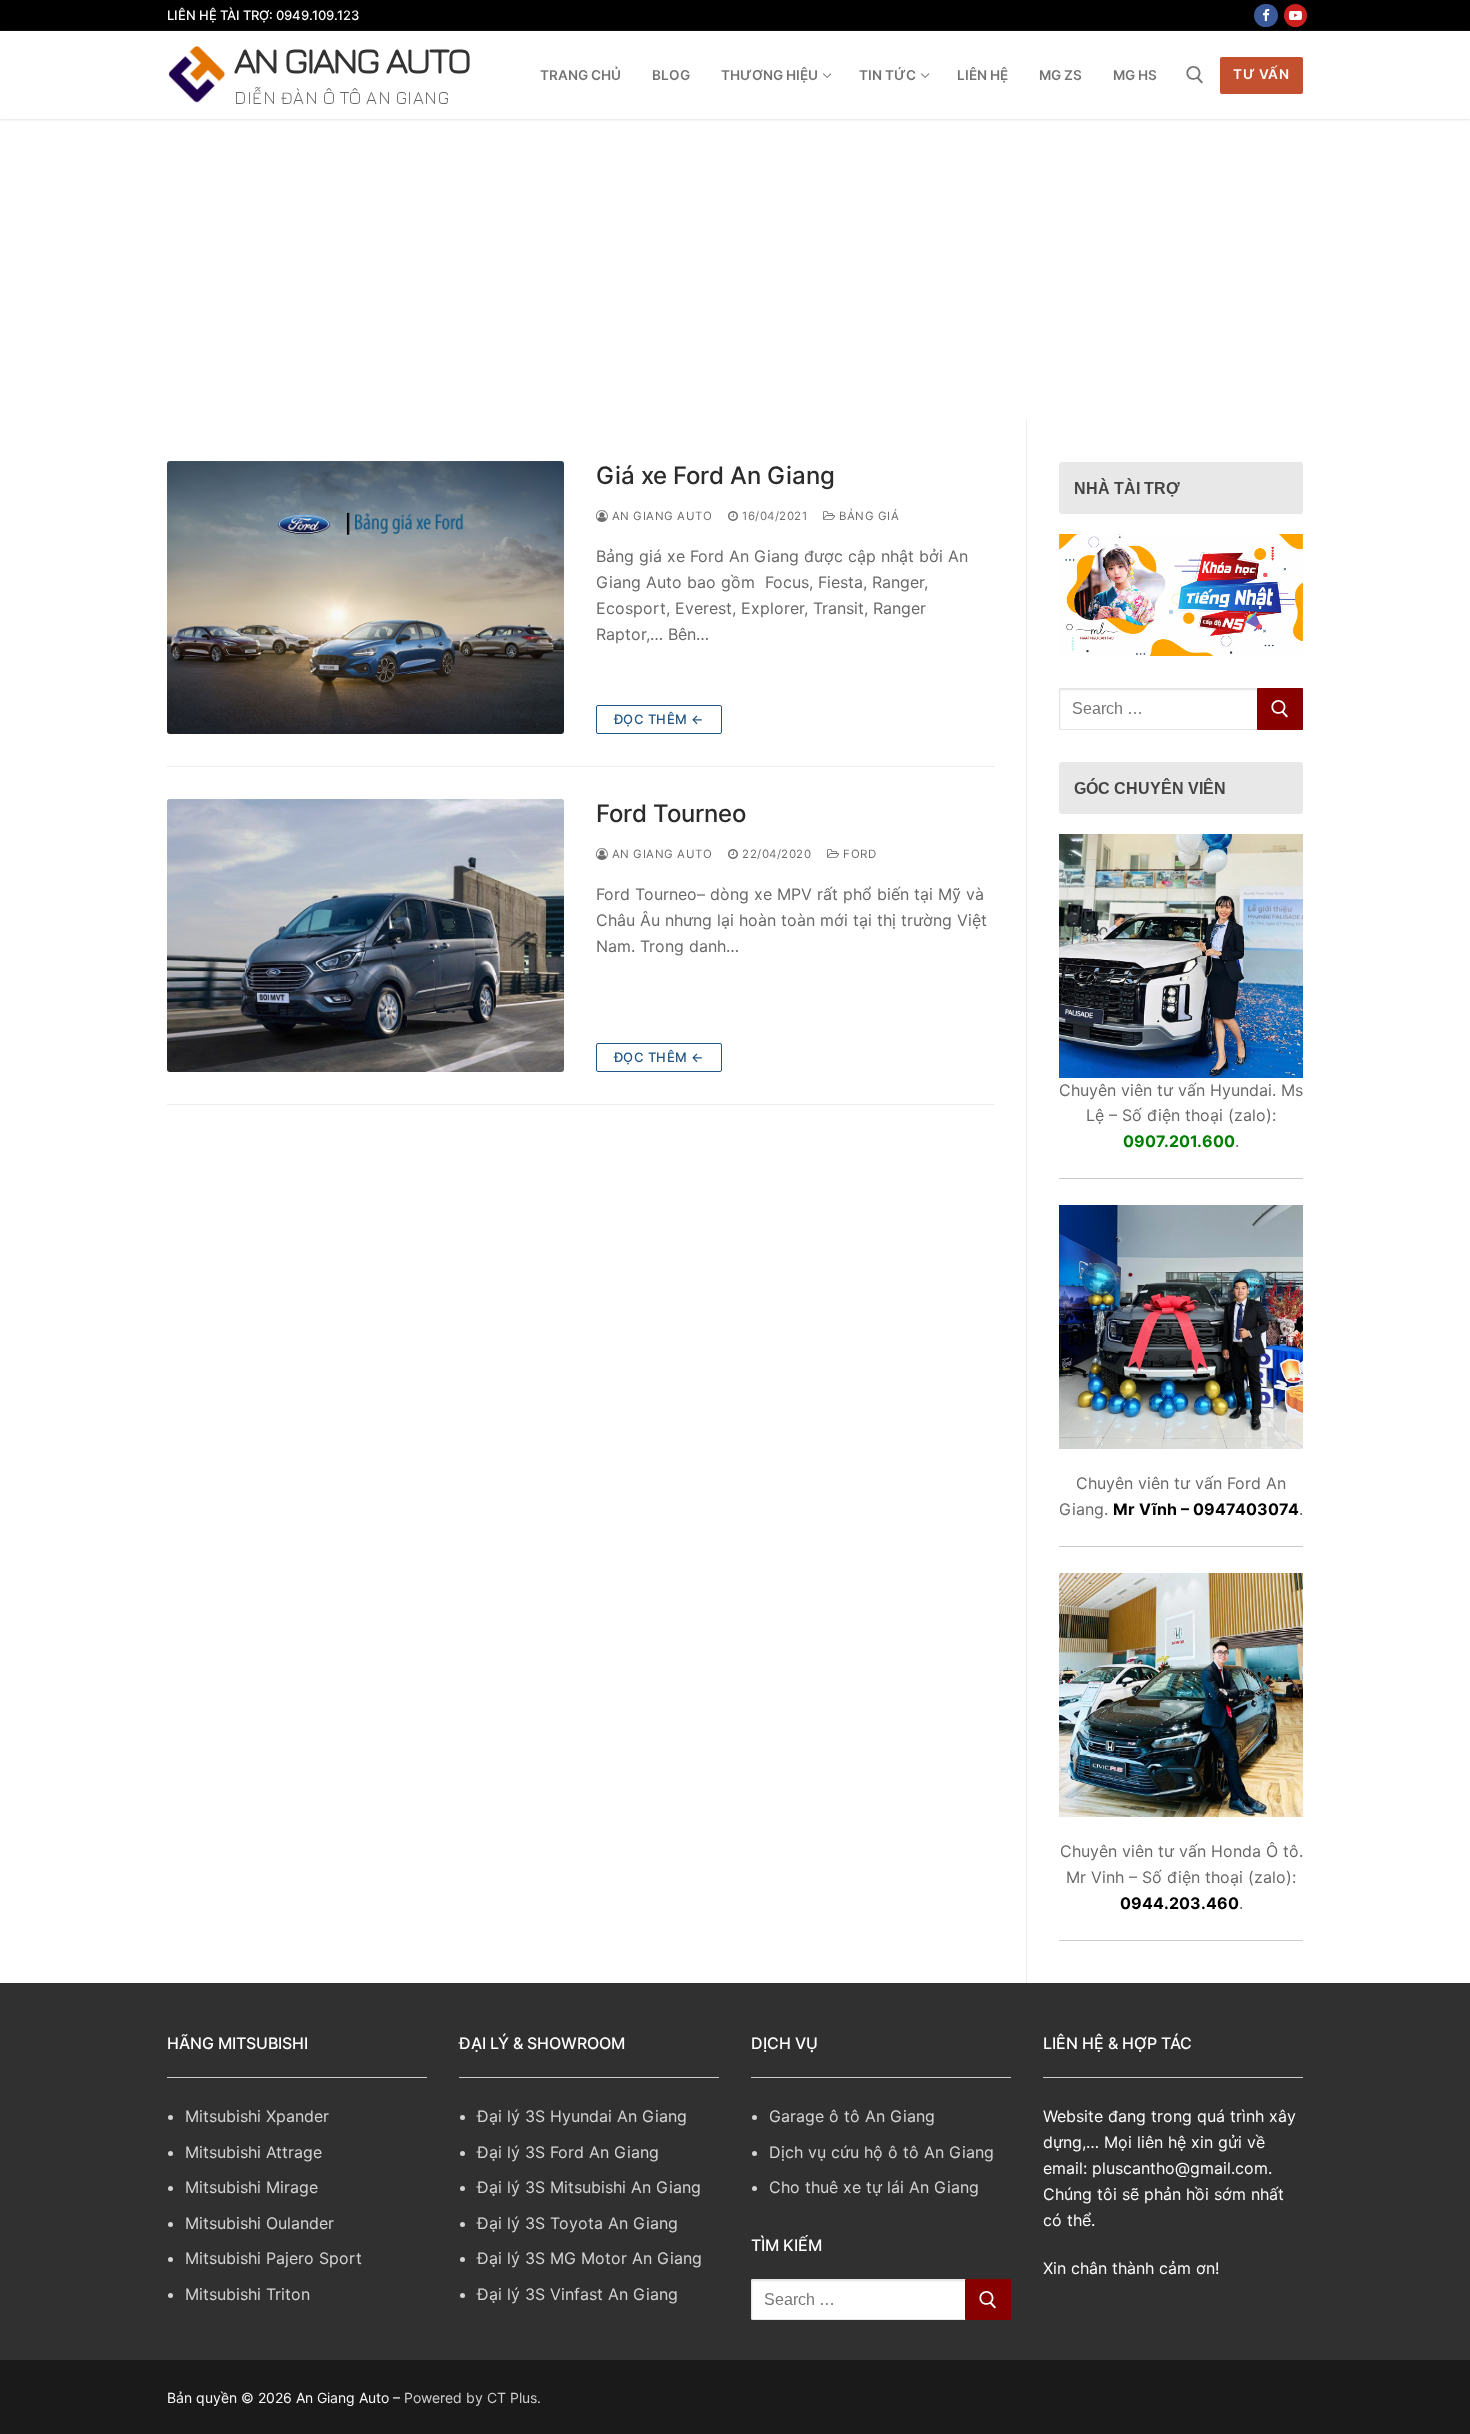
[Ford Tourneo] (365, 935)
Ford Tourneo (671, 813)
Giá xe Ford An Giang (715, 475)
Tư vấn (1261, 74)
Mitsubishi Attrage (253, 2152)
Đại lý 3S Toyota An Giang (577, 2223)
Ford (858, 854)
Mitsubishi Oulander (259, 2223)
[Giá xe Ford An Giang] (365, 597)
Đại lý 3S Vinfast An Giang (577, 2294)
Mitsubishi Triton (247, 2294)
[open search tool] (1195, 75)
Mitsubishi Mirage (251, 2187)
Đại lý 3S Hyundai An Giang (582, 2116)
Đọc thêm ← (659, 719)
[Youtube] (1295, 15)
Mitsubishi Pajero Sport (273, 2258)
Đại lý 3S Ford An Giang (568, 2152)
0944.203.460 (1179, 1903)
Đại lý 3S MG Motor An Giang (589, 2258)
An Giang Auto (352, 59)
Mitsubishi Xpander (257, 2116)
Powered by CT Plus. (472, 2397)
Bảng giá (867, 516)
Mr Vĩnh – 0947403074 (1206, 1509)
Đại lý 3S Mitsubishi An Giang (589, 2187)
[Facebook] (1265, 15)
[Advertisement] (735, 269)
